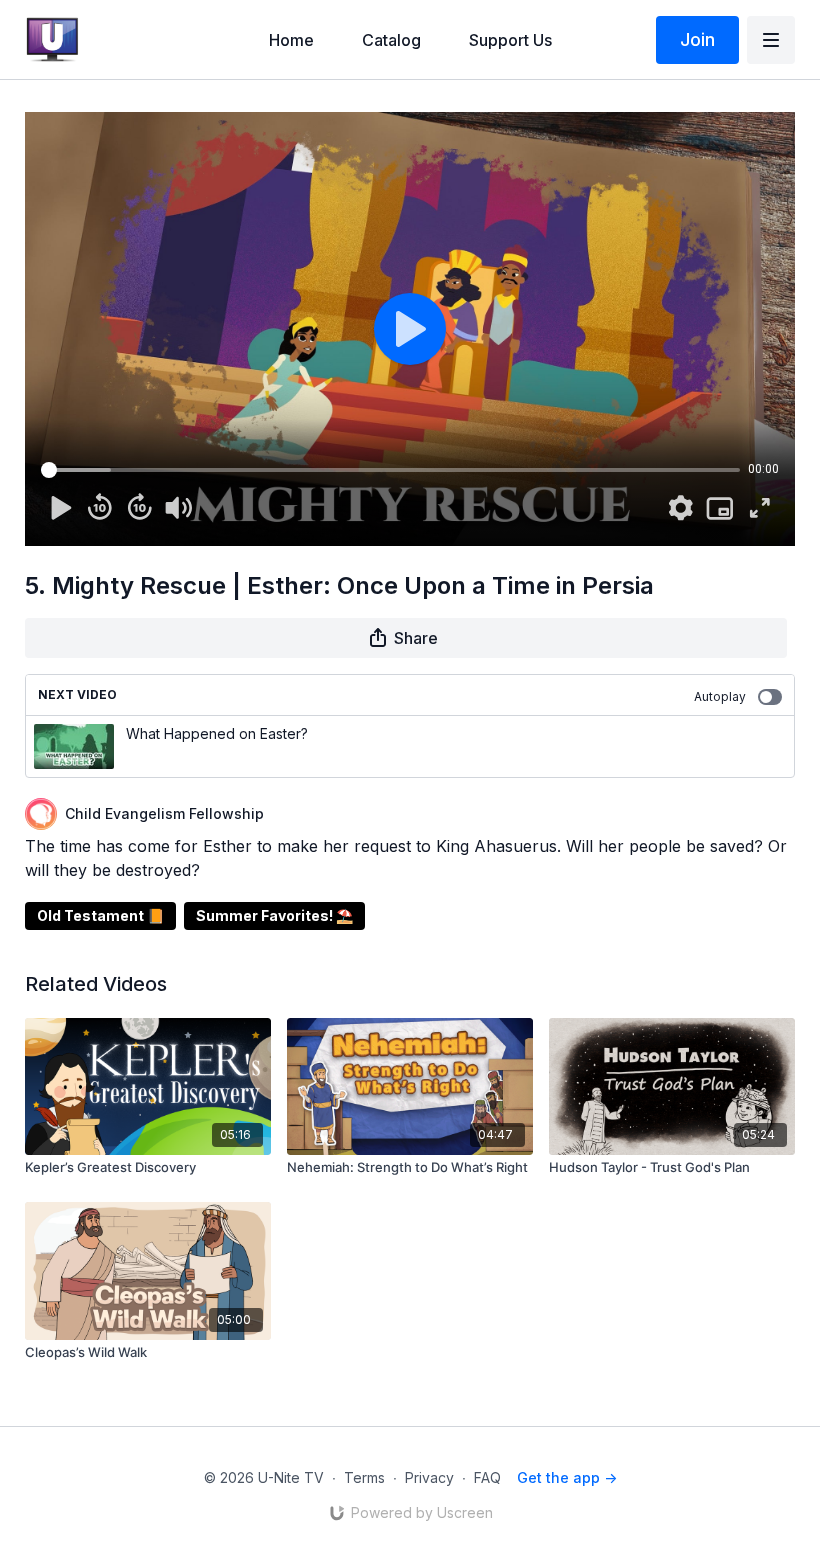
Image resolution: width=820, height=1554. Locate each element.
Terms (364, 1477)
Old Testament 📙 (100, 915)
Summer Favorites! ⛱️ (274, 915)
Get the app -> (567, 1477)
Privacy (429, 1477)
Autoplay (720, 696)
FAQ (487, 1477)
